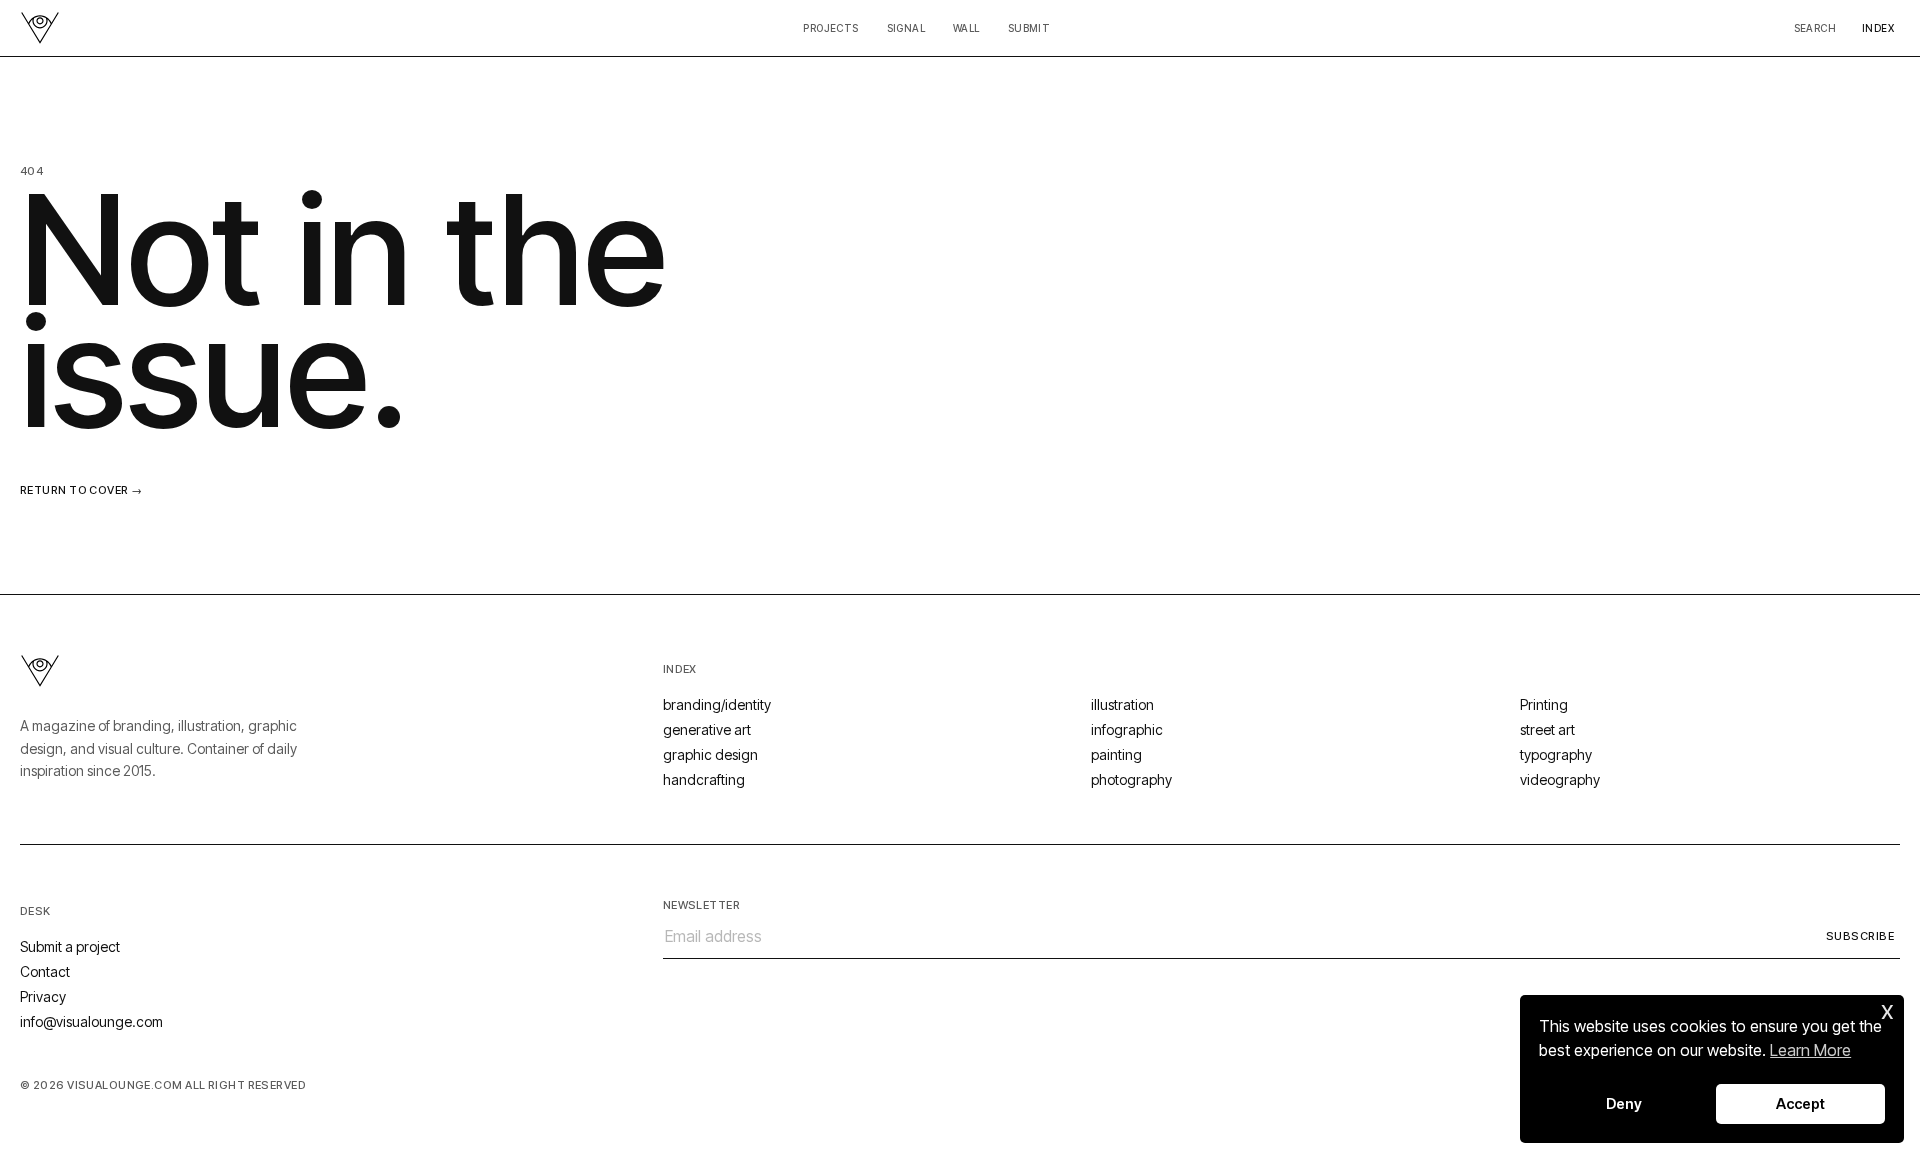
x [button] (1887, 1009)
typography (1556, 754)
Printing (1544, 704)
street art (1547, 729)
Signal (906, 28)
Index (1878, 28)
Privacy (43, 996)
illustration (1122, 704)
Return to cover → (81, 490)
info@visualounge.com (91, 1021)
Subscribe (1860, 936)
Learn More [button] (1810, 1050)
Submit (1029, 28)
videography (1560, 779)
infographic (1127, 729)
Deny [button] (1624, 1103)
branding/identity (717, 704)
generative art (707, 729)
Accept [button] (1800, 1103)
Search (1815, 28)
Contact (45, 971)
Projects (830, 28)
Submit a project (70, 946)
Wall (966, 28)
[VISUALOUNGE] (40, 28)
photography (1131, 779)
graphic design (710, 754)
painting (1116, 754)
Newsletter (701, 905)
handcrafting (704, 779)
